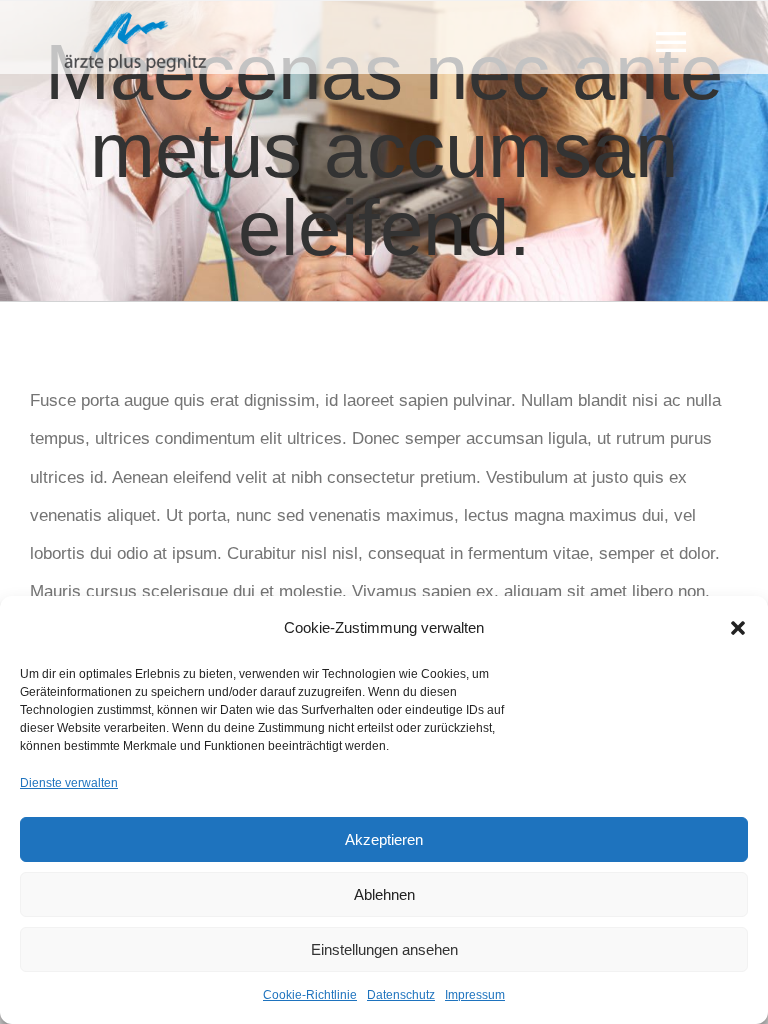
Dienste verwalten (69, 783)
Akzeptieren (384, 839)
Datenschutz (401, 995)
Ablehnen (384, 894)
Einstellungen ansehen (384, 949)
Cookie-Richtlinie (310, 995)
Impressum (475, 995)
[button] (738, 628)
